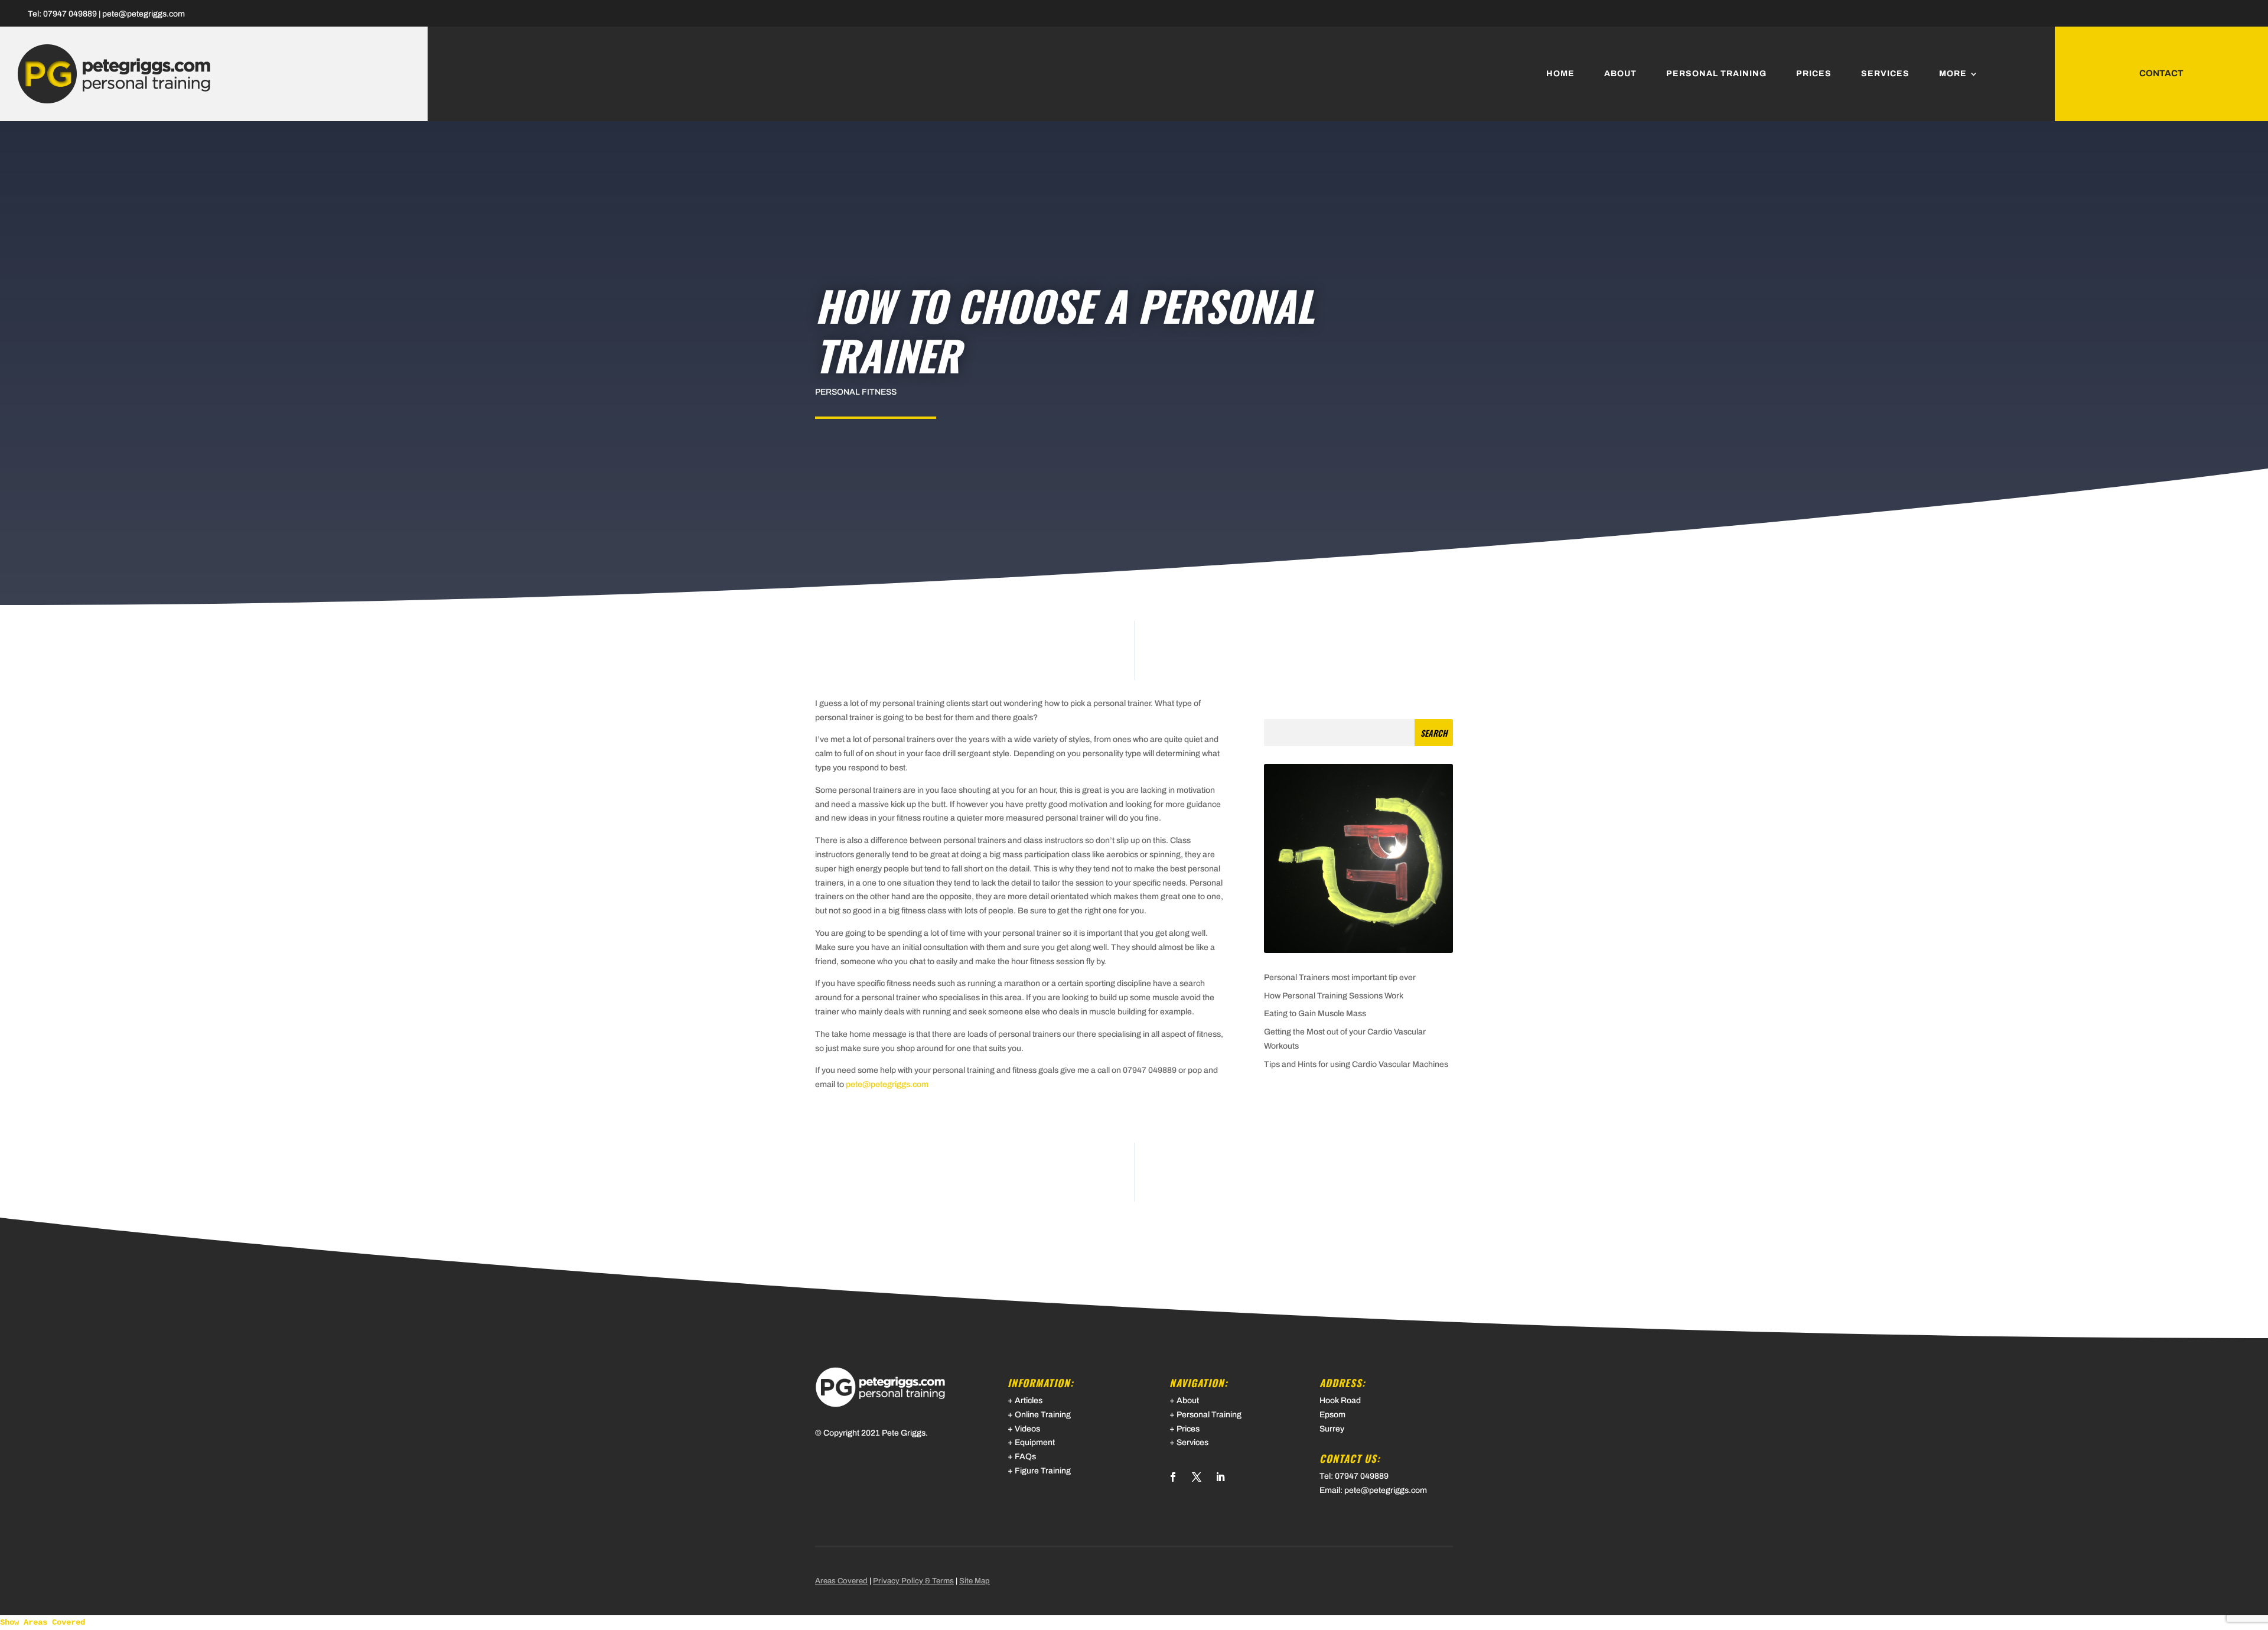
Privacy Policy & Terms (913, 1581)
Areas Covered (841, 1581)
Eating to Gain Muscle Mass (1315, 1014)
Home (1560, 74)
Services (1885, 74)
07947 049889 (70, 14)
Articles (1029, 1400)
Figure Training (1043, 1471)
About (1620, 74)
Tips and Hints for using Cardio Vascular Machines (1356, 1064)
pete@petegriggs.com (144, 14)
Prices (1814, 74)
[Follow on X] (1197, 1477)
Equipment (1035, 1442)
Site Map (975, 1581)
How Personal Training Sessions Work (1334, 996)
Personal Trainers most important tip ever (1340, 977)
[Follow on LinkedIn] (1220, 1477)
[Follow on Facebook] (1173, 1477)
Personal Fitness (856, 392)
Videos (1027, 1429)
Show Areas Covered (43, 1622)
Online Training (1043, 1415)
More (1953, 74)
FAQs (1025, 1457)
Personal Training (1716, 74)
